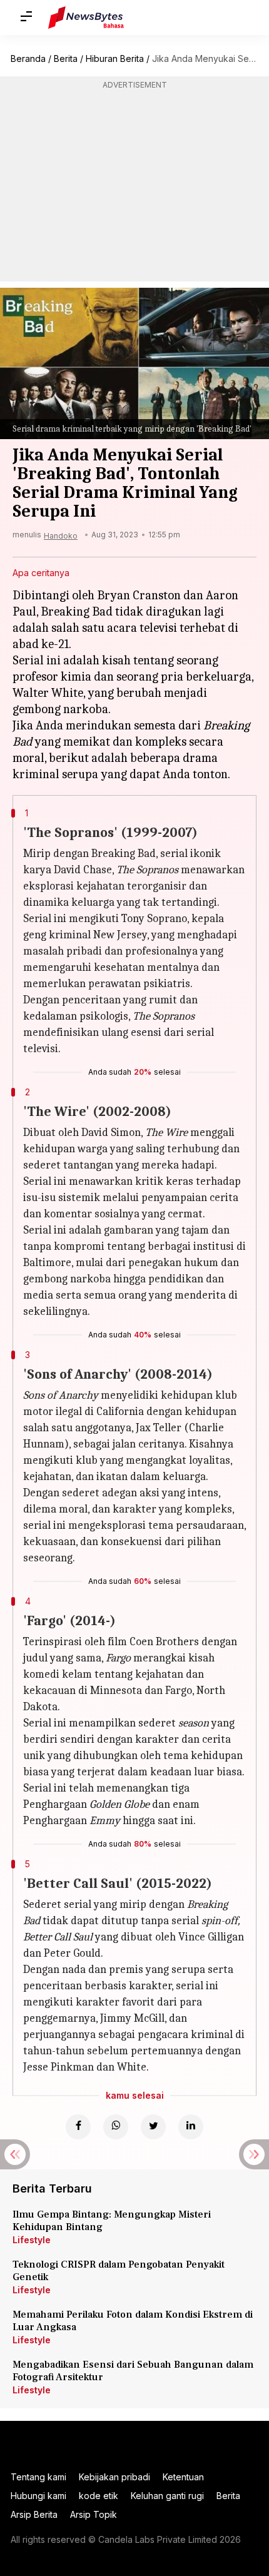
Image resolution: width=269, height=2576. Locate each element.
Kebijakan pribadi (114, 2477)
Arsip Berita (34, 2514)
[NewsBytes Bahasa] (86, 18)
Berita (66, 58)
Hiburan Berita (115, 58)
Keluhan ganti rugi (167, 2496)
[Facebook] (78, 2127)
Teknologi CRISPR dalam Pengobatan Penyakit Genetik (119, 2271)
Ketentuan (183, 2477)
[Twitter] (153, 2127)
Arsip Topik (94, 2514)
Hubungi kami (38, 2496)
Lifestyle (32, 2240)
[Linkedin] (191, 2127)
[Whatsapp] (116, 2127)
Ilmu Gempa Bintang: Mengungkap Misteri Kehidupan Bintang (112, 2221)
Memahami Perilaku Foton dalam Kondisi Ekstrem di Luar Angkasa (133, 2321)
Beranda (28, 58)
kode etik (99, 2496)
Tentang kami (38, 2477)
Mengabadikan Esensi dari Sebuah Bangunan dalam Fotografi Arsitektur (133, 2371)
